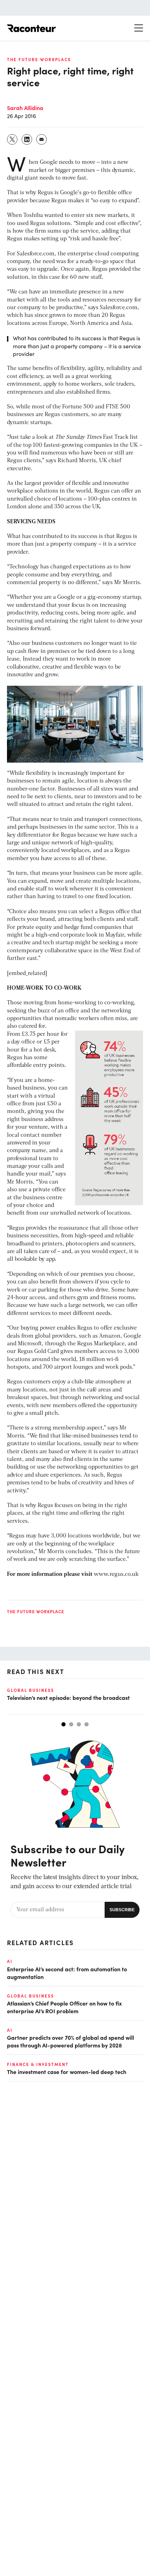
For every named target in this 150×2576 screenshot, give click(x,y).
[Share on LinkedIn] (27, 139)
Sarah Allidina (25, 108)
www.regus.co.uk (116, 1574)
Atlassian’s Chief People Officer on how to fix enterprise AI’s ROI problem (64, 2007)
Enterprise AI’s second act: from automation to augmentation (67, 1973)
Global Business (31, 1690)
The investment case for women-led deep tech (67, 2072)
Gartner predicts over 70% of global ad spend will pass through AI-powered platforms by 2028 (70, 2041)
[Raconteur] (31, 28)
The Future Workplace (39, 59)
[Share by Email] (42, 139)
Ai (10, 1961)
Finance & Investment (38, 2064)
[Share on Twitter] (13, 139)
